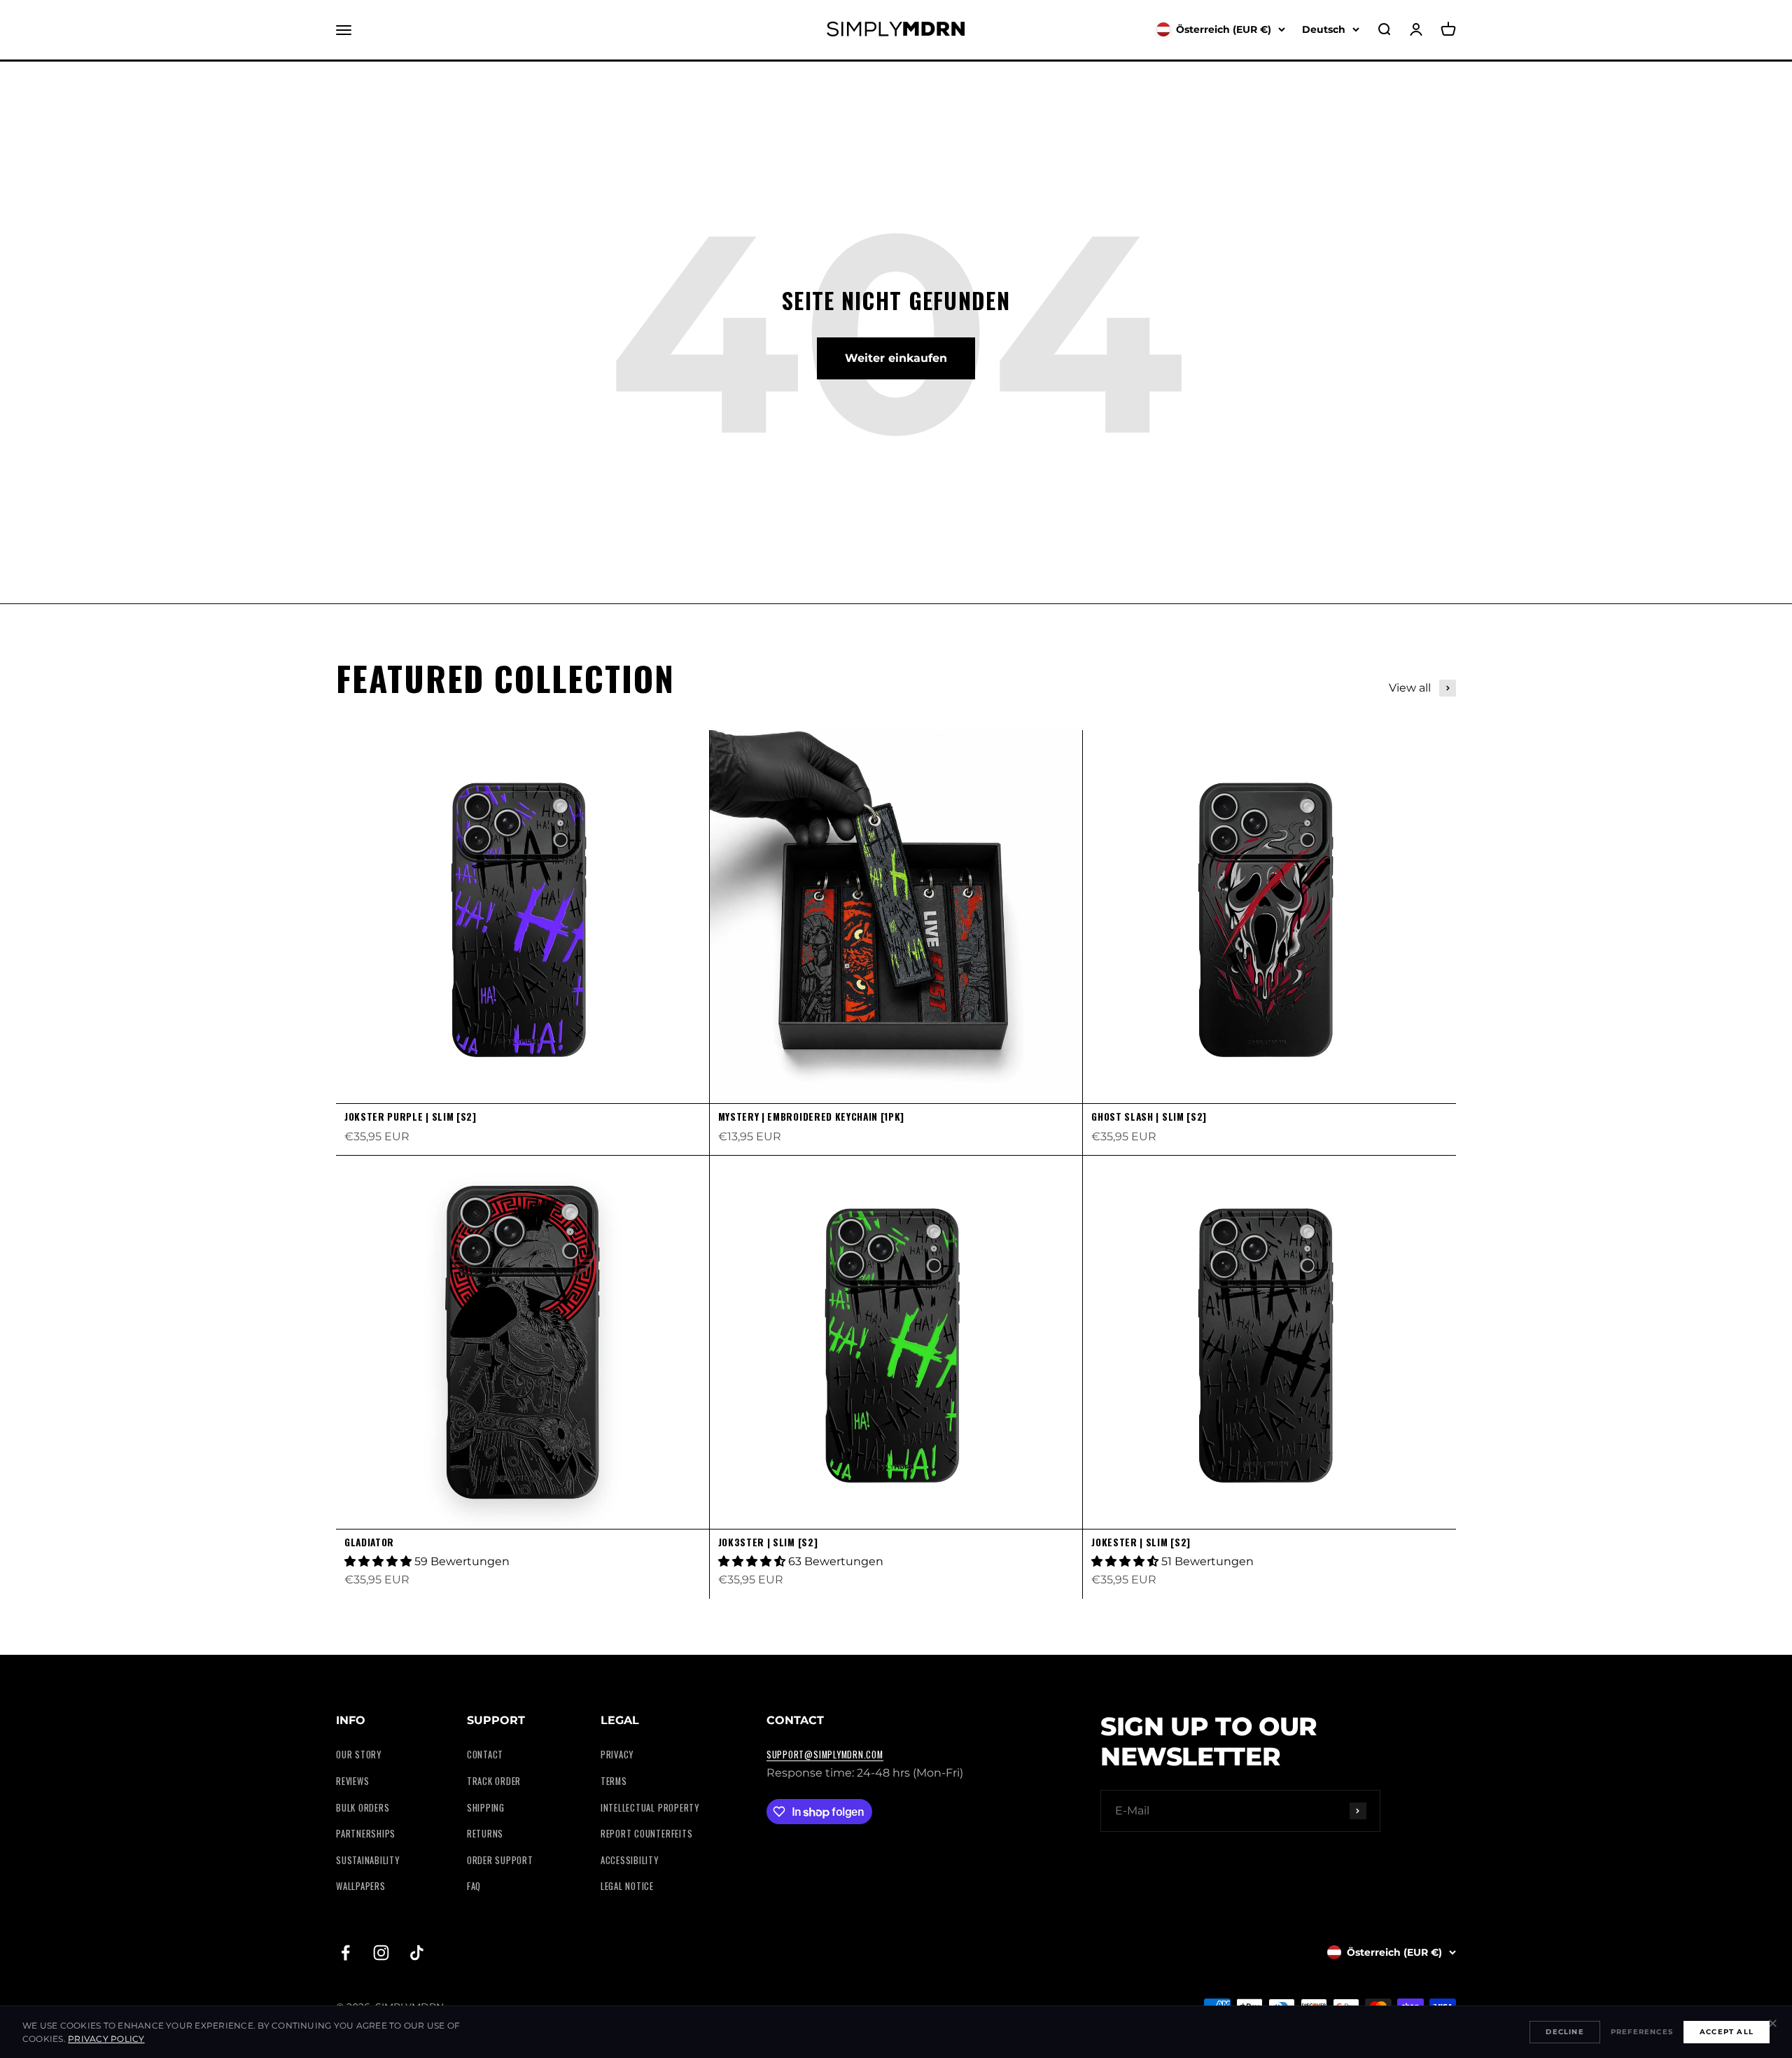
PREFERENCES (1642, 2032)
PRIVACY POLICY (106, 2039)
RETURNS (485, 1834)
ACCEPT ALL (1727, 2032)
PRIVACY (617, 1755)
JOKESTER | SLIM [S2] (1141, 1542)
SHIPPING (486, 1808)
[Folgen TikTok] (417, 1953)
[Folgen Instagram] (381, 1953)
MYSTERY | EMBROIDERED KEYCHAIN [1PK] (811, 1116)
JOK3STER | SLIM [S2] (768, 1542)
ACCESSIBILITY (630, 1860)
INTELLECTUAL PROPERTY (650, 1808)
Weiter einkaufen (896, 358)
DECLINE (1564, 2032)
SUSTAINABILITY (368, 1860)
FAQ (474, 1886)
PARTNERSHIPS (366, 1834)
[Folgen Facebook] (345, 1953)
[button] (379, 1561)
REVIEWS (352, 1781)
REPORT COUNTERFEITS (647, 1834)
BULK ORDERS (363, 1808)
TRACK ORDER (494, 1781)
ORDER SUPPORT (500, 1860)
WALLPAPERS (361, 1886)
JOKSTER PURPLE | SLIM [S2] (411, 1116)
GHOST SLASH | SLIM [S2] (1149, 1116)
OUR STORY (359, 1755)
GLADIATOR (369, 1542)
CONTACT (485, 1755)
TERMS (614, 1781)
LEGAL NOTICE (627, 1886)
